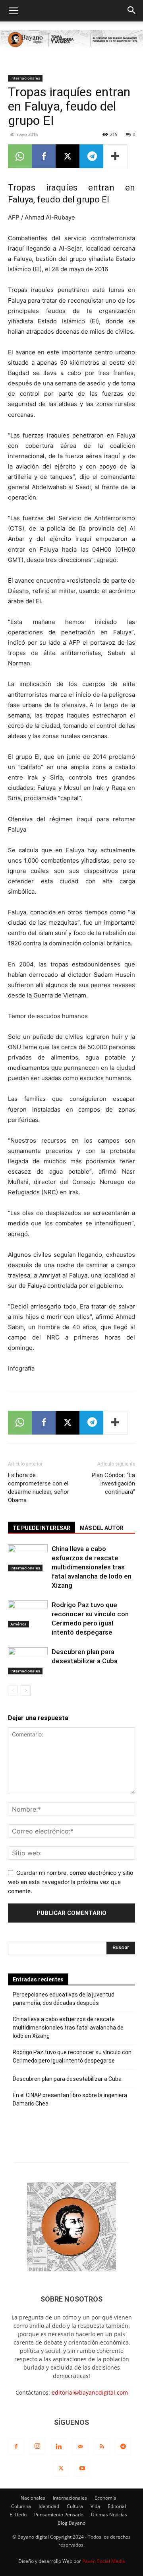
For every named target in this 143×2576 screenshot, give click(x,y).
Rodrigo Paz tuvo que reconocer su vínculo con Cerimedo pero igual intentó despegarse (72, 2056)
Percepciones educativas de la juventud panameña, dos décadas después (64, 1999)
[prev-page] (13, 1690)
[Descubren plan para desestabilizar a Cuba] (28, 1661)
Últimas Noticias (109, 2515)
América (18, 1624)
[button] (14, 11)
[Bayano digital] (71, 40)
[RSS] (102, 2447)
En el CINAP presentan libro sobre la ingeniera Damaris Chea (70, 2099)
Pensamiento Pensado (59, 2515)
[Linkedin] (59, 2447)
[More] (116, 156)
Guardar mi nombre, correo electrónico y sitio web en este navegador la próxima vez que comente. (71, 1882)
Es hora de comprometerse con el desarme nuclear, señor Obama (39, 1488)
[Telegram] (91, 156)
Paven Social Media (104, 2561)
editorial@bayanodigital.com (90, 2392)
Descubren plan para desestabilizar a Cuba (67, 2079)
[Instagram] (37, 2446)
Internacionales (25, 78)
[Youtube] (82, 2469)
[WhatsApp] (20, 156)
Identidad (49, 2506)
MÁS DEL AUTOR (102, 1528)
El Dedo (18, 2515)
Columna (21, 2506)
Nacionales (33, 2498)
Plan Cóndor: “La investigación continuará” (113, 1483)
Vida (95, 2506)
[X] (68, 156)
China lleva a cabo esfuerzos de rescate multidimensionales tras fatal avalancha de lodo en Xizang (92, 1567)
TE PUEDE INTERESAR (42, 1528)
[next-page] (26, 1690)
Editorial (117, 2506)
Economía (105, 2498)
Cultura (75, 2506)
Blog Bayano (71, 2523)
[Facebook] (44, 156)
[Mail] (80, 2447)
